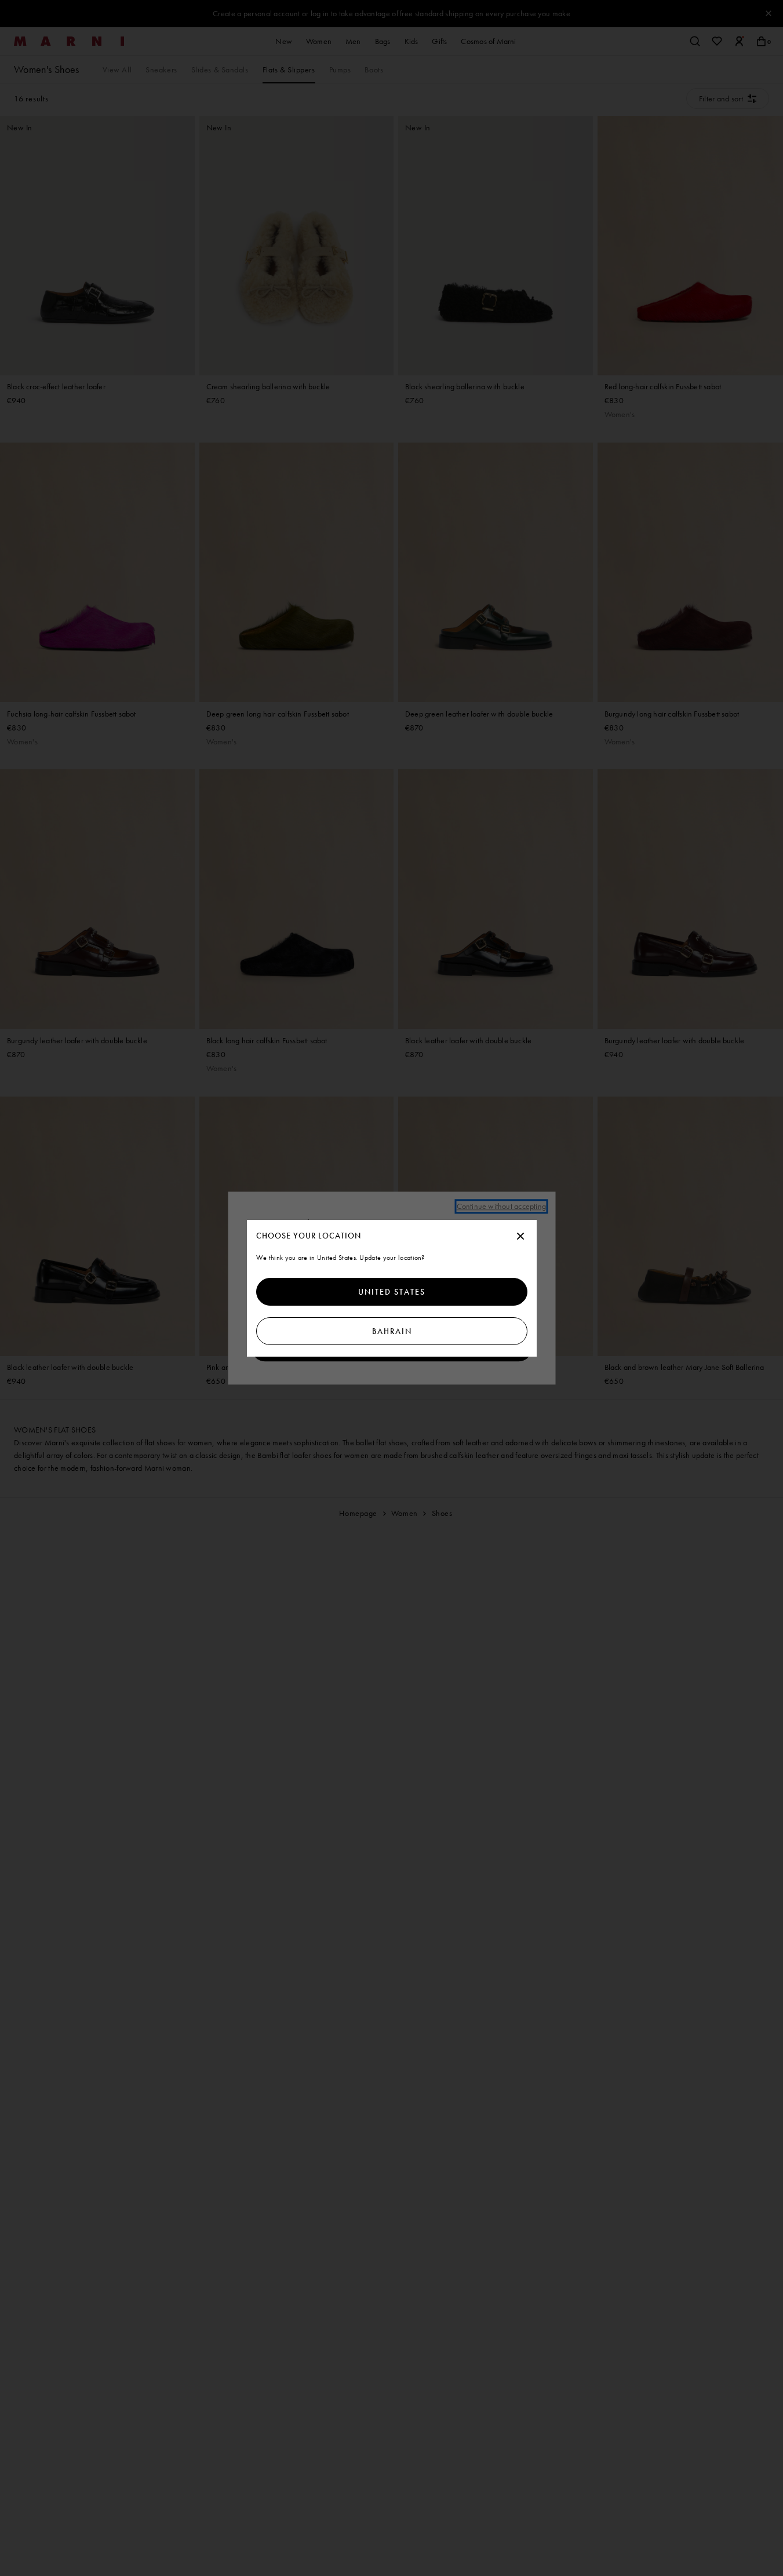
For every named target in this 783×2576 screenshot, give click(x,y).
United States (392, 1292)
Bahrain (391, 1331)
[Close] (520, 1237)
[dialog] (392, 1288)
